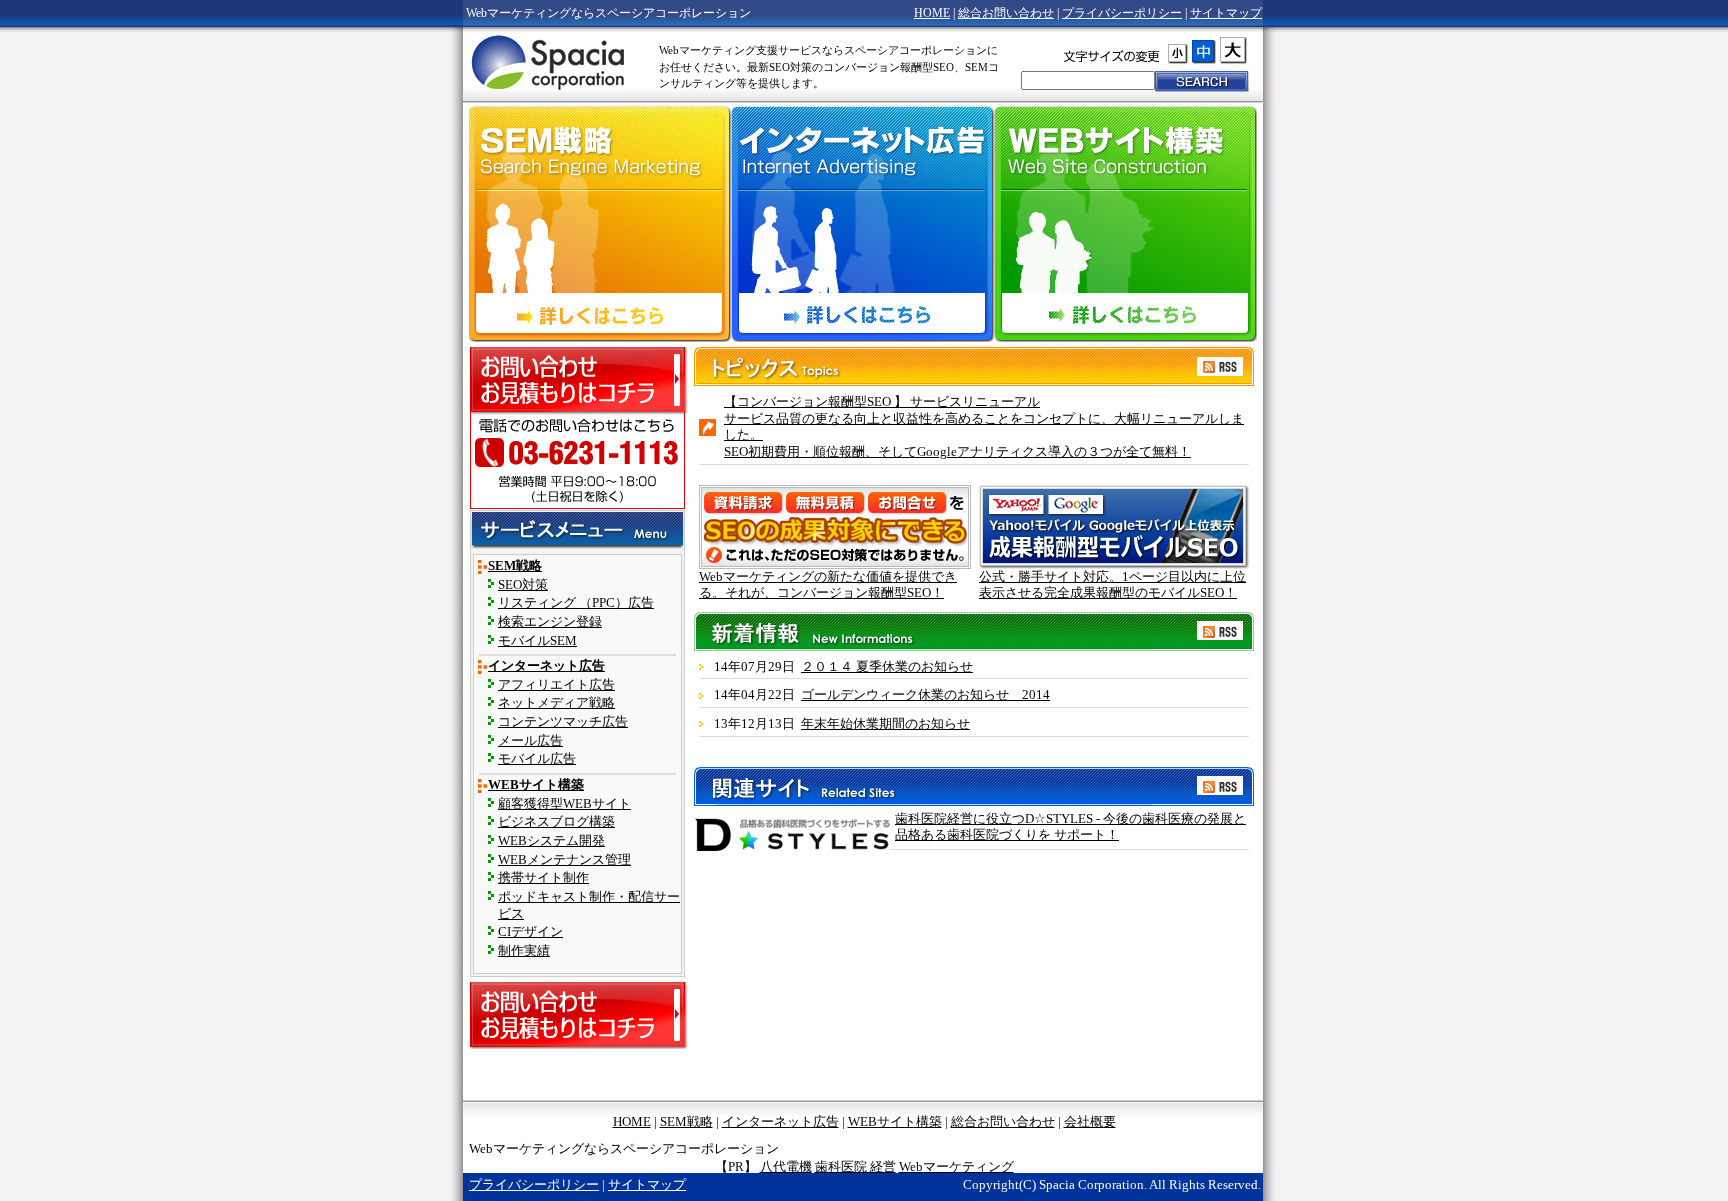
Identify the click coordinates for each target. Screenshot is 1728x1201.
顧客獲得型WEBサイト (564, 804)
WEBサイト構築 (536, 785)
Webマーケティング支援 (550, 61)
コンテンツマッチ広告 (563, 722)
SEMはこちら (600, 317)
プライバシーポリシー (1122, 13)
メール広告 (530, 741)
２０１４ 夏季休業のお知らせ (887, 667)
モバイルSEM (537, 641)
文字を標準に (1224, 51)
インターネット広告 (546, 666)
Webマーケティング (956, 1167)
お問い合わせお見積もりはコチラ (578, 380)
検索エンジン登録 (550, 622)
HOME (932, 13)
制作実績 (524, 951)
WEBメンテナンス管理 (564, 860)
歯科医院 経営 (855, 1167)
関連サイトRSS (1220, 770)
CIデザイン (530, 932)
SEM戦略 (515, 566)
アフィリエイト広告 (556, 685)
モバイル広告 (537, 759)
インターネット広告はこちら (862, 317)
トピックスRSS (1220, 350)
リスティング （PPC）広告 (576, 603)
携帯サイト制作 (543, 878)
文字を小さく (1178, 53)
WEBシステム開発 (551, 841)
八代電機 (786, 1167)
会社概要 (1090, 1122)
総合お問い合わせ (1006, 13)
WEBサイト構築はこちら (1125, 317)
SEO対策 (523, 585)
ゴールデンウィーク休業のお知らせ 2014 (925, 695)
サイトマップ (1226, 13)
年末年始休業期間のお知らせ (885, 724)
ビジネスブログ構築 (556, 822)
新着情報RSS (1220, 615)
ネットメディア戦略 (556, 703)
